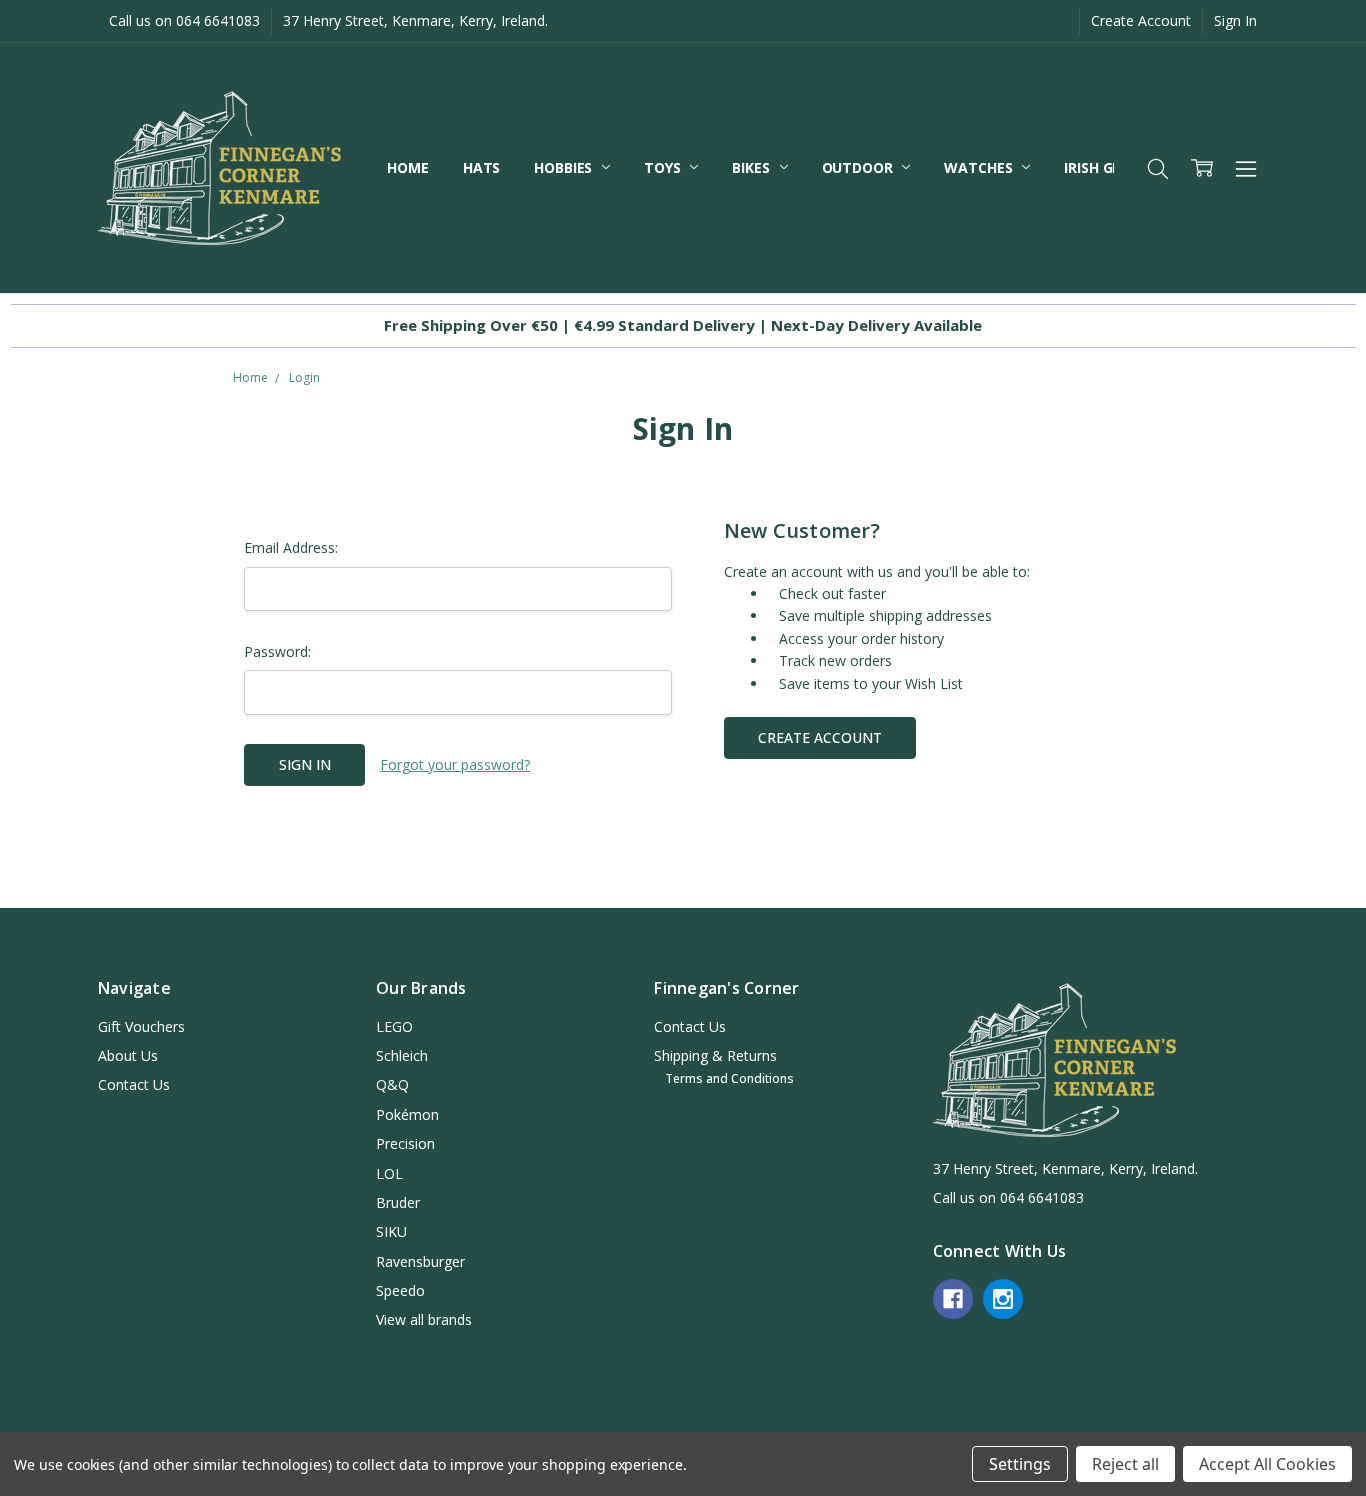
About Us (128, 1055)
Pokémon (407, 1114)
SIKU (391, 1231)
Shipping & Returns (715, 1055)
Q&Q (392, 1084)
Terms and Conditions (729, 1078)
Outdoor (859, 167)
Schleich (402, 1055)
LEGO (394, 1026)
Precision (405, 1143)
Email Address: (291, 547)
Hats (481, 167)
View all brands (424, 1319)
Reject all (1125, 1464)
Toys (664, 167)
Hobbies (565, 167)
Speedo (400, 1290)
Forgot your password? (455, 764)
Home (407, 167)
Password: (277, 651)
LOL (389, 1173)
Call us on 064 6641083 (184, 20)
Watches (980, 167)
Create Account (1141, 20)
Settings (1020, 1464)
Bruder (398, 1202)
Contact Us (134, 1084)
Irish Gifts (1104, 167)
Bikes (752, 167)
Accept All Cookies (1267, 1464)
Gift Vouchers (141, 1026)
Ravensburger (420, 1261)
